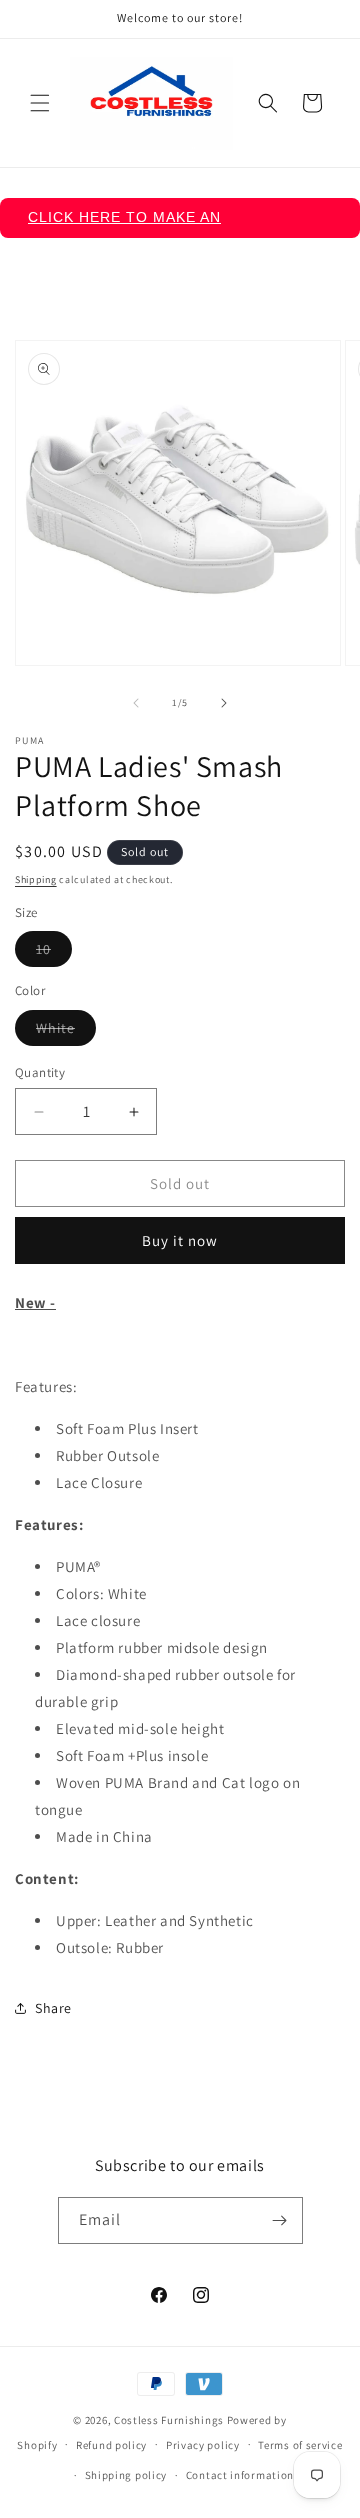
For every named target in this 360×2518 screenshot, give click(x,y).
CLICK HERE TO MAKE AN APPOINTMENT (124, 223)
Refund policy (111, 2445)
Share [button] (53, 2008)
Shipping (36, 879)
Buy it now (180, 1240)
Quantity (40, 1072)
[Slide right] (224, 703)
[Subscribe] (280, 2220)
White (66, 1032)
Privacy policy (203, 2445)
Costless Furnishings (169, 2420)
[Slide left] (136, 703)
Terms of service (300, 2445)
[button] (40, 103)
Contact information (240, 2475)
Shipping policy (126, 2475)
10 (54, 953)
